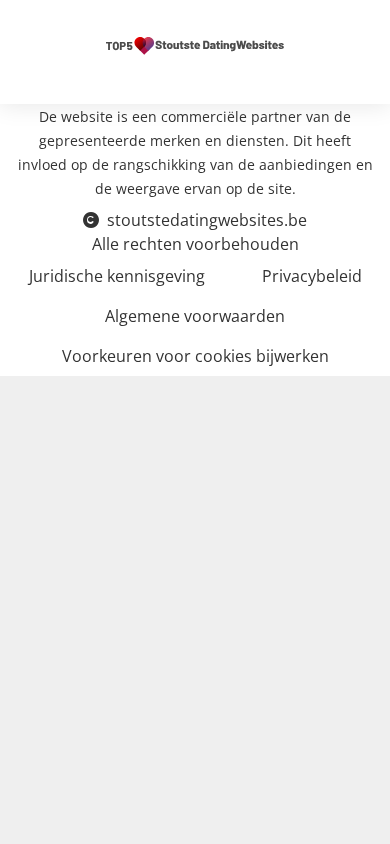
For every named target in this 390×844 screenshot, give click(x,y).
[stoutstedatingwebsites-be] (195, 44)
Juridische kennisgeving (117, 276)
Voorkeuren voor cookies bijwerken (195, 356)
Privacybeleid (312, 276)
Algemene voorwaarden (195, 316)
